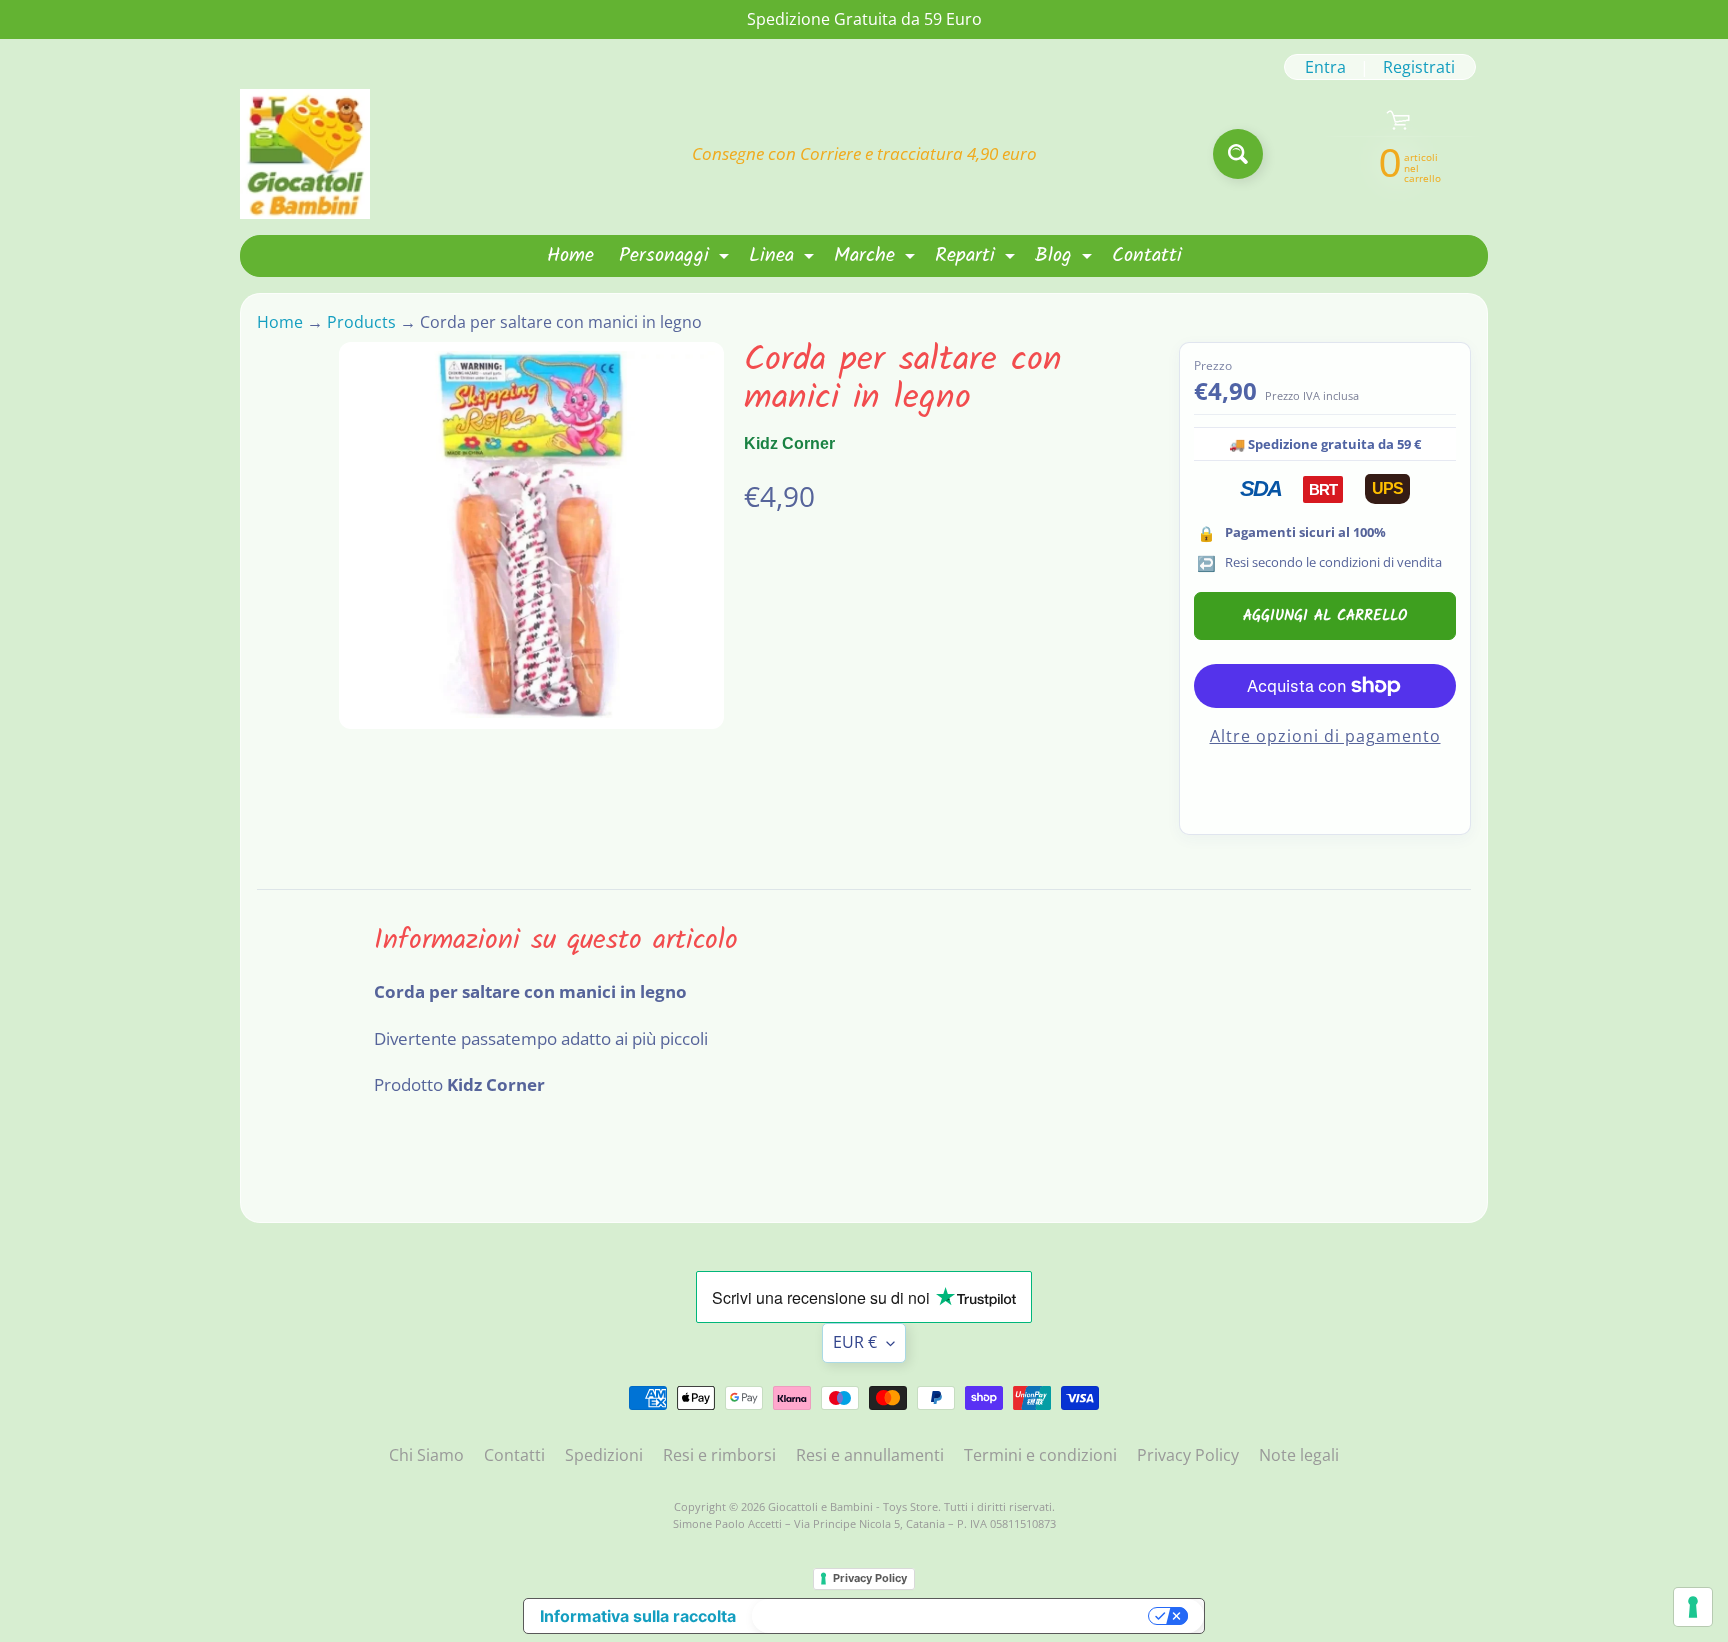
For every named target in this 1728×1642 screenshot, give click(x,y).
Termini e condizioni (1040, 1455)
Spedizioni (604, 1455)
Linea (784, 258)
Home (570, 256)
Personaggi (676, 258)
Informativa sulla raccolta (638, 1616)
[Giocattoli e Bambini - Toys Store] (305, 154)
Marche (877, 258)
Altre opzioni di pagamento (1325, 736)
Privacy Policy (1188, 1455)
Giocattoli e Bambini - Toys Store (853, 1506)
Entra (1325, 67)
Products (361, 322)
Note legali (1299, 1455)
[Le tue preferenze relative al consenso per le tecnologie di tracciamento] (1693, 1607)
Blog (1066, 258)
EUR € (855, 1342)
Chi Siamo (426, 1455)
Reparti (977, 258)
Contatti (1147, 256)
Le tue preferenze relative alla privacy (952, 1616)
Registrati (1419, 67)
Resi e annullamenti (870, 1455)
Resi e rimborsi (719, 1455)
